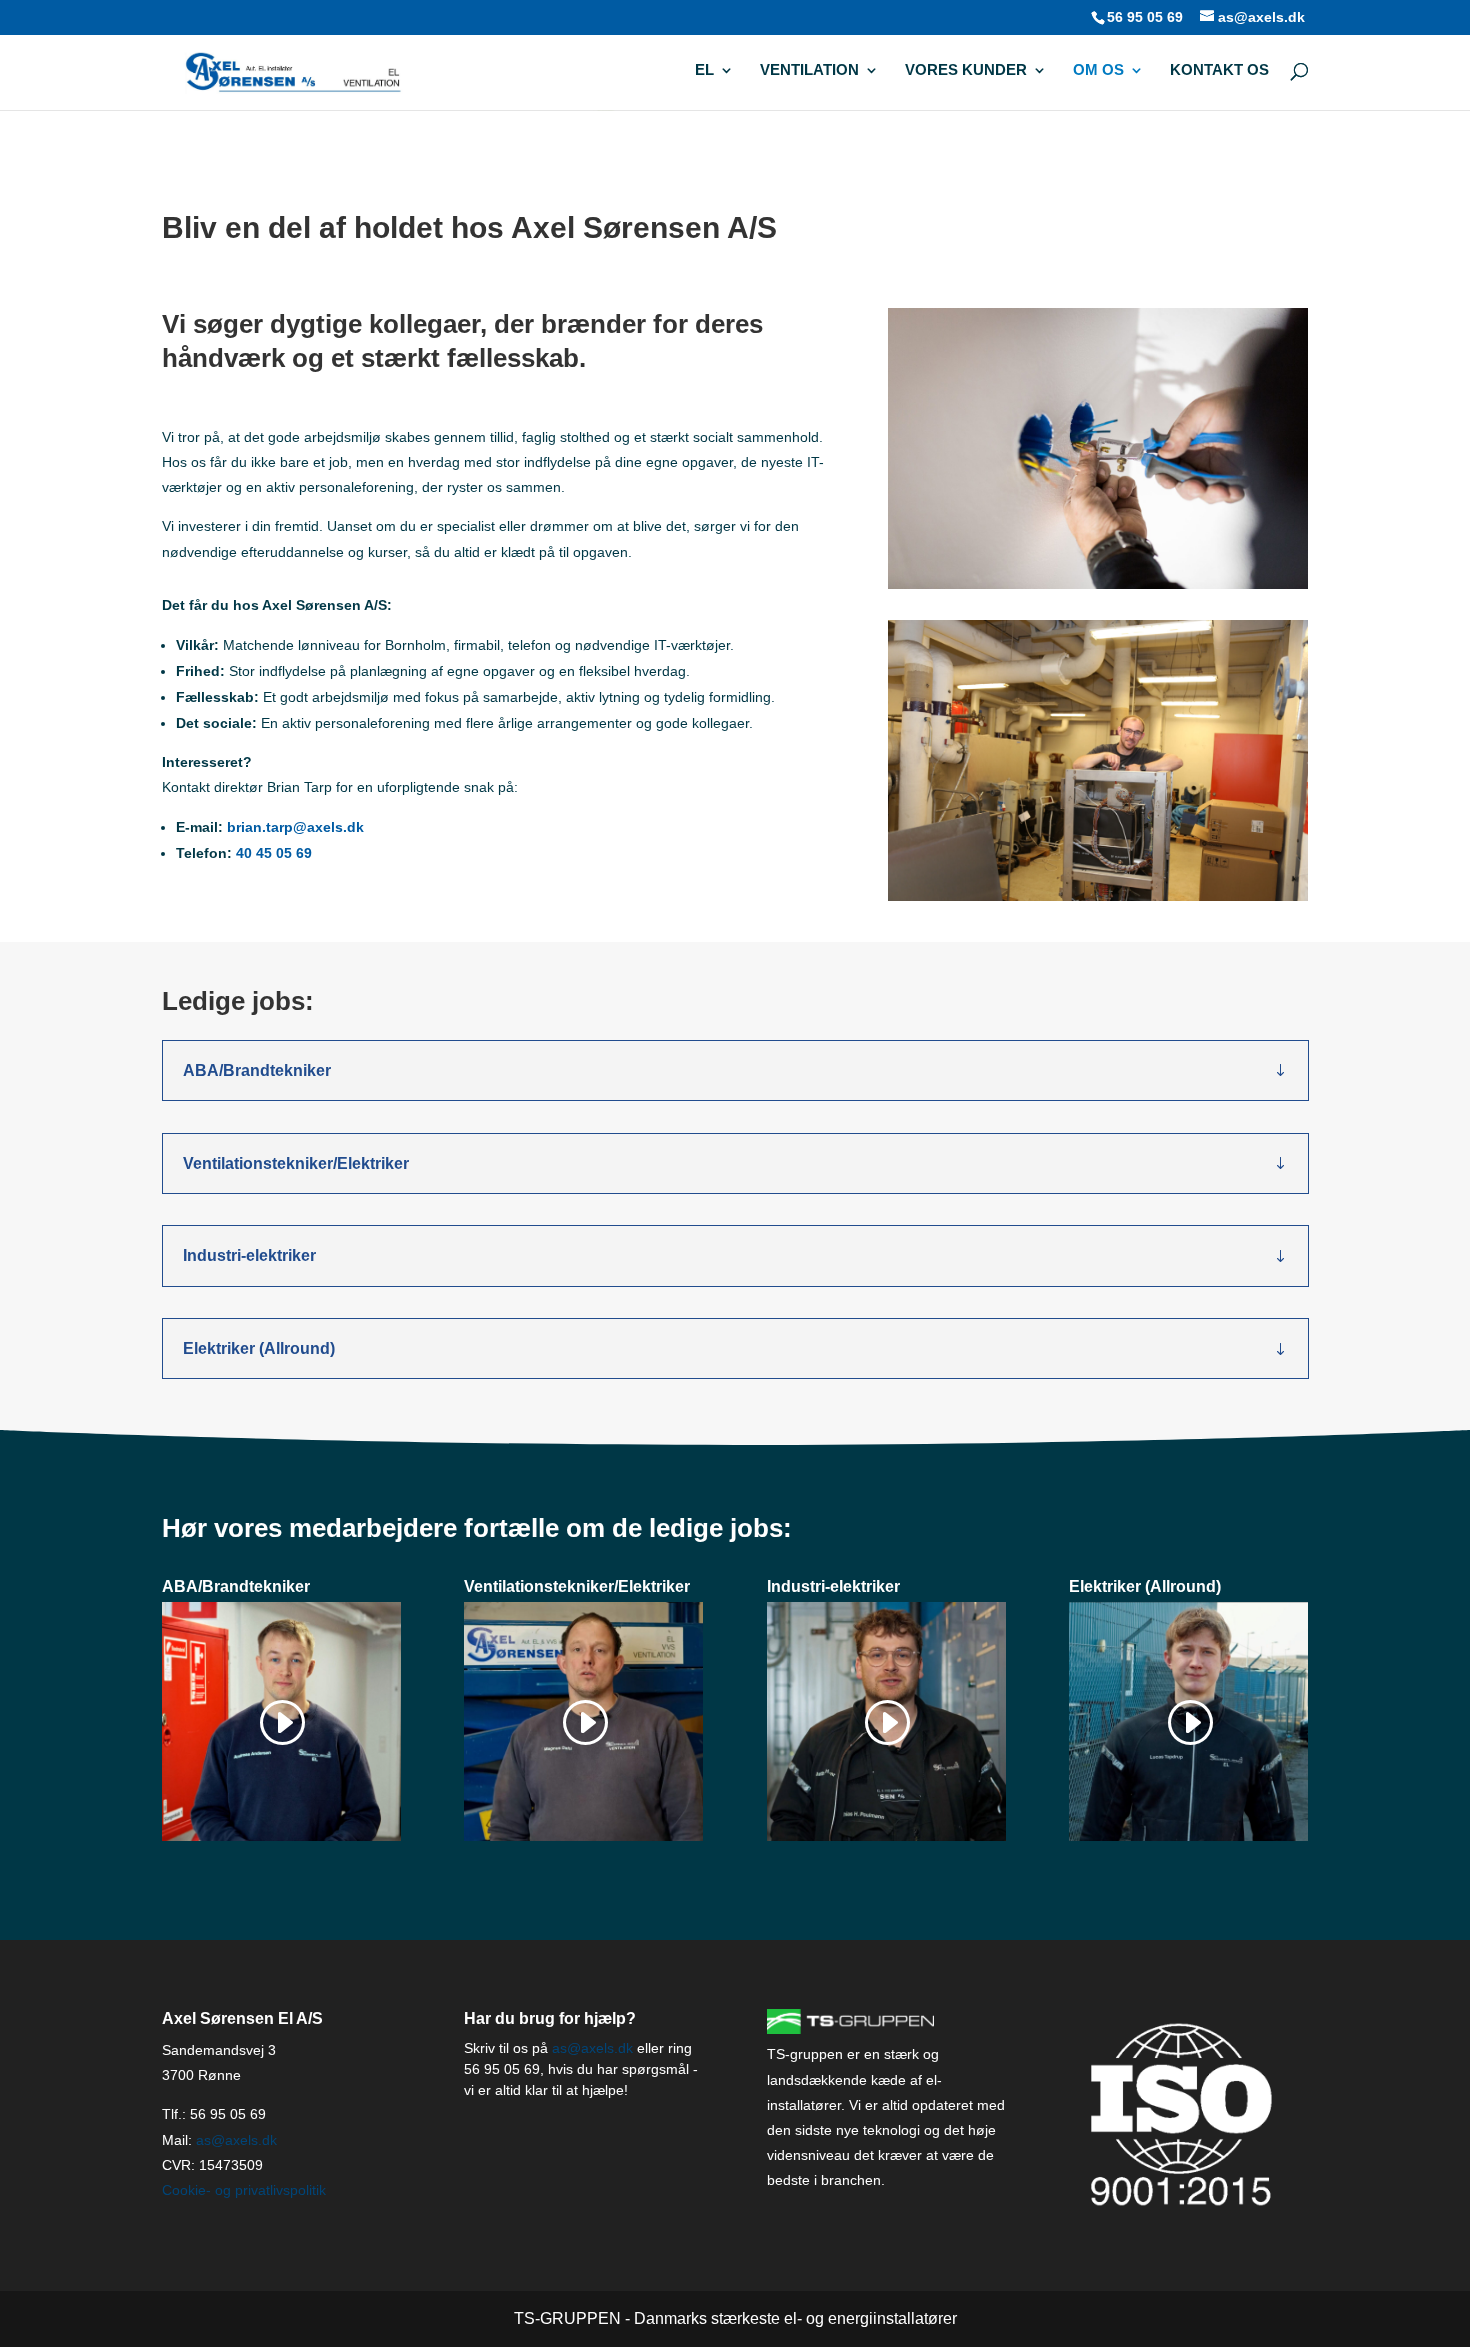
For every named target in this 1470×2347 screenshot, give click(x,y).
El (704, 70)
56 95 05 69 (1145, 17)
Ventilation (809, 70)
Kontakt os (1219, 70)
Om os (1098, 70)
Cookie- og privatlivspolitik (244, 2190)
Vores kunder (966, 70)
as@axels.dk (236, 2140)
